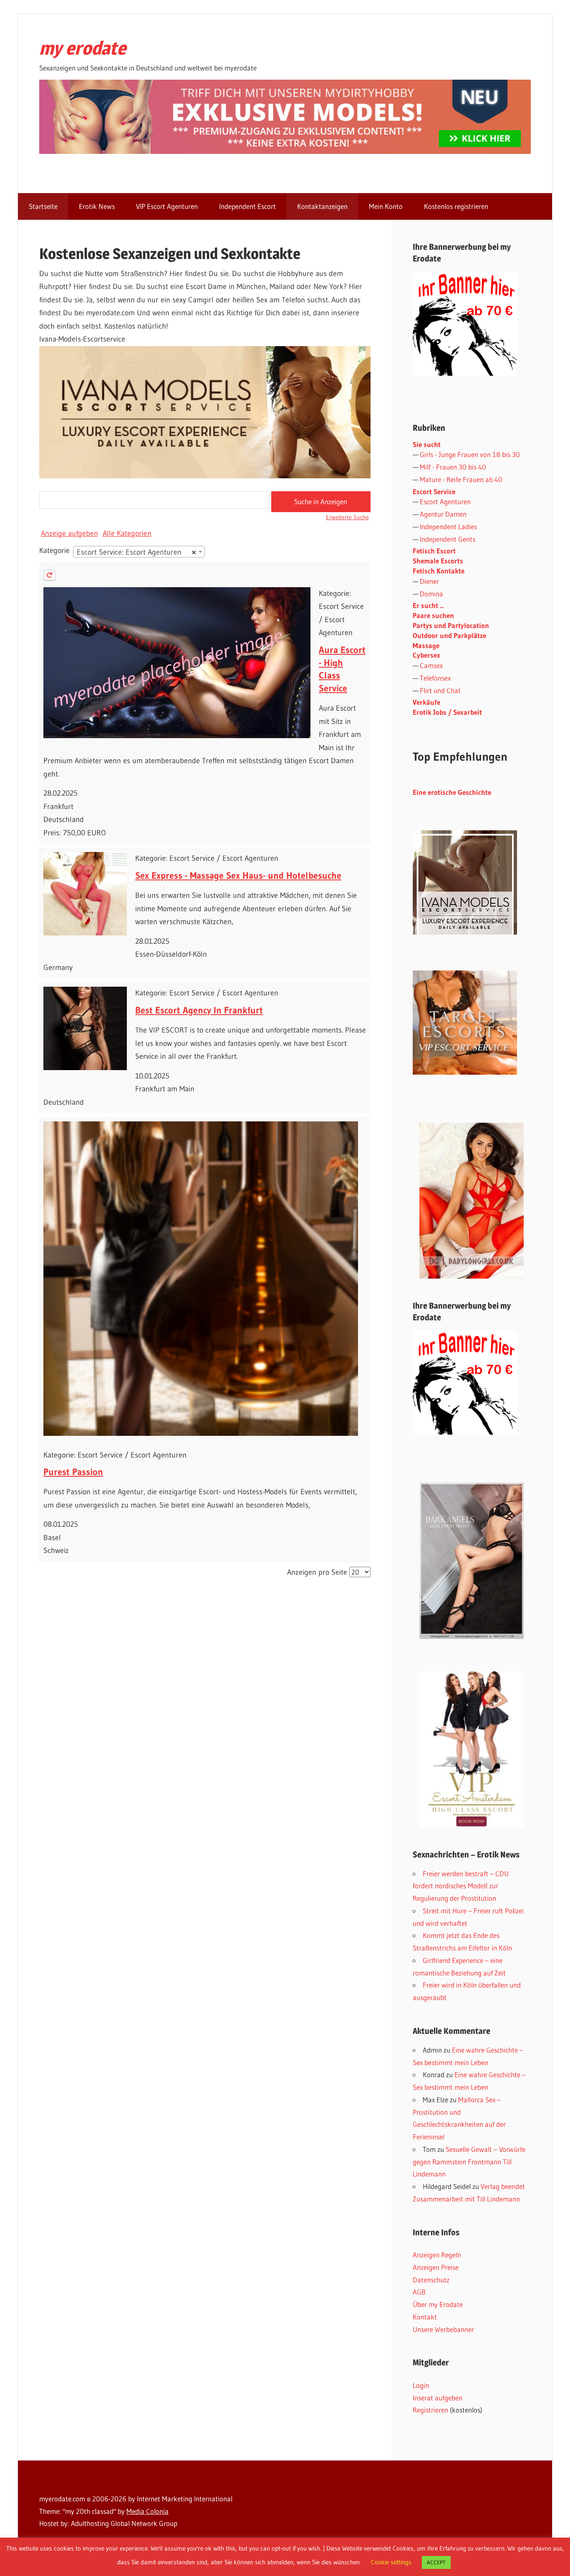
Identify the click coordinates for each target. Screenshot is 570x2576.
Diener (429, 581)
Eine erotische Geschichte (452, 792)
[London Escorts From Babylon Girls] (472, 1201)
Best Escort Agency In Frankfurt (199, 1010)
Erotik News (97, 206)
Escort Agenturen (445, 501)
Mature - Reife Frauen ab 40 (461, 479)
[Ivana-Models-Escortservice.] (205, 476)
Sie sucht (427, 444)
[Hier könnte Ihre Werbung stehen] (465, 1432)
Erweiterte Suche (347, 517)
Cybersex (426, 655)
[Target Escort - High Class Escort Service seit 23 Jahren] (465, 1072)
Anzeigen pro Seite (317, 1572)
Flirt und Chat (440, 690)
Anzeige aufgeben (69, 533)
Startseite (43, 206)
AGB (419, 2292)
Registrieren (430, 2410)
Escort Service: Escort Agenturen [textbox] (136, 552)
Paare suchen (433, 615)
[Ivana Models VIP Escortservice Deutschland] (465, 932)
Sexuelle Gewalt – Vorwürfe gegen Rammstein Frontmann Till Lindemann (469, 2162)
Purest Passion (73, 1472)
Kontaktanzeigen (322, 206)
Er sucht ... (428, 605)
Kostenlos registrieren (456, 206)
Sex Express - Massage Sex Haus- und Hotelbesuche (238, 876)
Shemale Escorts (438, 561)
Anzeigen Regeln (437, 2255)
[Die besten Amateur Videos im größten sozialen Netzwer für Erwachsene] (285, 151)
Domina (431, 594)
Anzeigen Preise (436, 2267)
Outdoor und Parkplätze (449, 635)
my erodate (83, 48)
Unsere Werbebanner (443, 2329)
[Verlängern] (49, 575)
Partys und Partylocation (451, 625)
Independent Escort (247, 206)
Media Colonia (148, 2511)
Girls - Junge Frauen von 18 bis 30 (470, 454)
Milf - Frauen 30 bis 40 (453, 467)
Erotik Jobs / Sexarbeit (447, 712)
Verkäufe (426, 702)
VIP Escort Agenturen (167, 206)
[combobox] (139, 552)
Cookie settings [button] (391, 2562)
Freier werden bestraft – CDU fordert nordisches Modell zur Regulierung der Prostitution (461, 1886)
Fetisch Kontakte (439, 571)
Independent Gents (448, 539)
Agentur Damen (443, 514)
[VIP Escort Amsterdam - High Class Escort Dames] (472, 1749)
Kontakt (425, 2317)
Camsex (431, 665)
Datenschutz (431, 2280)
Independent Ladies (448, 527)
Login (421, 2385)
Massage (426, 645)
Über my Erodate (438, 2304)
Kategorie (54, 550)
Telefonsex (435, 678)
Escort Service (434, 491)
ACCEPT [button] (436, 2562)
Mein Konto (386, 206)
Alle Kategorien (127, 533)
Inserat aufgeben (438, 2398)
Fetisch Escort (434, 551)
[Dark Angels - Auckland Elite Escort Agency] (472, 1561)
